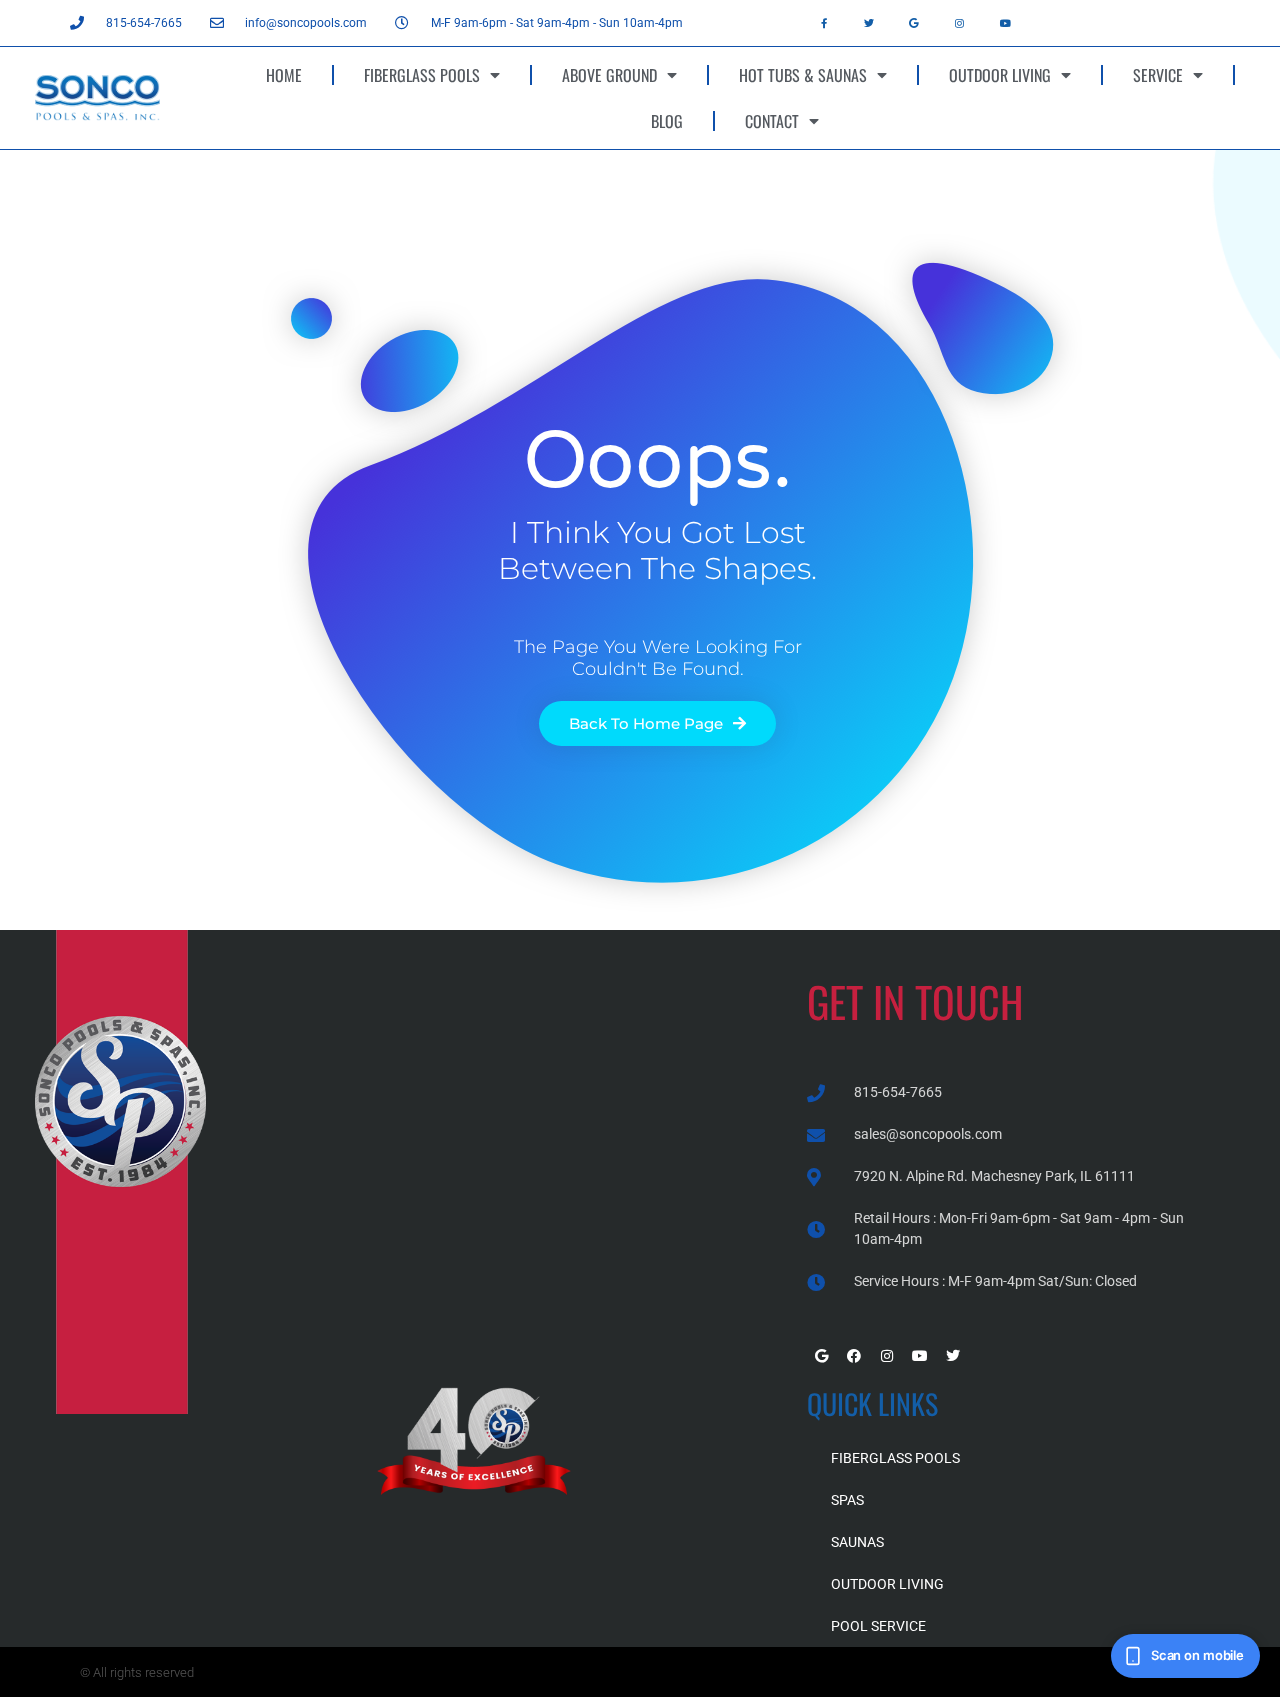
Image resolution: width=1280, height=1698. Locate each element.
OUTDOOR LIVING (1000, 75)
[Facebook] (854, 1356)
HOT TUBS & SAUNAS (803, 75)
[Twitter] (869, 23)
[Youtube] (1005, 23)
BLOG (667, 121)
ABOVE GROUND (609, 75)
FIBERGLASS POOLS (422, 75)
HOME (284, 75)
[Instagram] (960, 23)
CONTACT (772, 121)
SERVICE (1158, 75)
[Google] (914, 23)
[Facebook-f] (824, 23)
